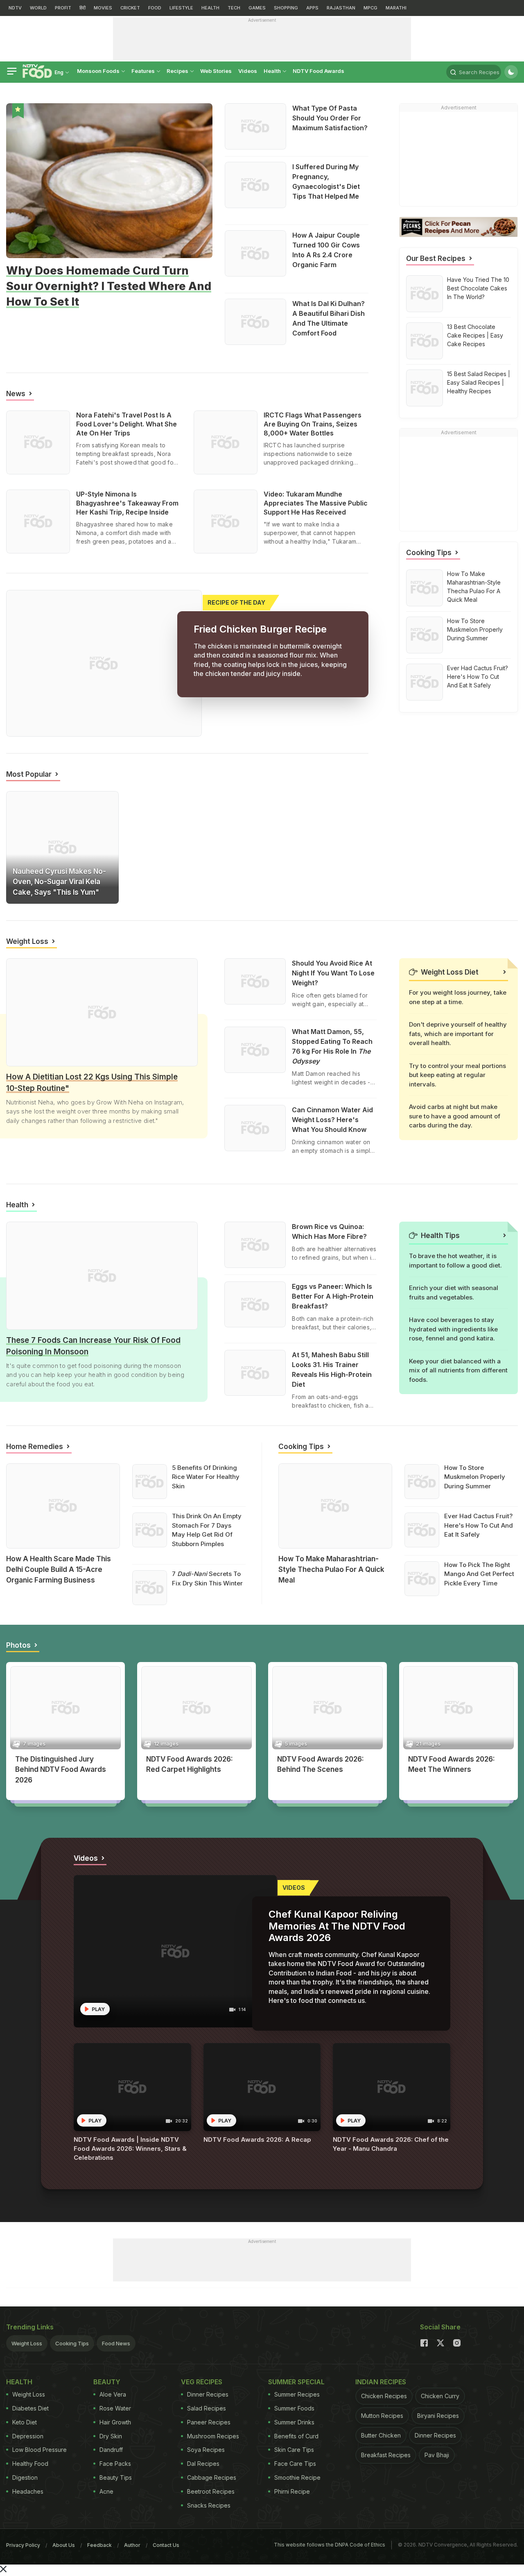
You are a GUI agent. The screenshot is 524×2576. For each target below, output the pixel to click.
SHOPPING (286, 8)
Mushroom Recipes (213, 2436)
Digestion (25, 2477)
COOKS (24, 1791)
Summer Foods (294, 2408)
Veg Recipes (202, 2382)
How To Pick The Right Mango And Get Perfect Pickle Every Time (479, 1574)
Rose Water (115, 2408)
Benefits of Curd (296, 2436)
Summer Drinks (294, 2422)
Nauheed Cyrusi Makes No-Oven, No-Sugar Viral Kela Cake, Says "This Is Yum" (59, 882)
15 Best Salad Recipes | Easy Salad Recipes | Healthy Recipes (479, 382)
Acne (106, 2491)
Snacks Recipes (209, 2505)
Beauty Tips (116, 2477)
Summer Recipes (297, 2394)
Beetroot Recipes (211, 2491)
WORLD (38, 8)
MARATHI (396, 8)
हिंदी (82, 8)
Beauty (14, 1591)
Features (144, 71)
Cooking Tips (72, 2343)
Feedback (99, 2545)
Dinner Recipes (208, 2394)
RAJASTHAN (341, 8)
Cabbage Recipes (212, 2477)
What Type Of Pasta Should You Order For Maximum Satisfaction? (330, 118)
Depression (28, 2436)
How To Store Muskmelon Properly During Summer (475, 629)
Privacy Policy (23, 2545)
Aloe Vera (113, 2394)
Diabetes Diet (30, 2408)
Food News (89, 472)
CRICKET (130, 8)
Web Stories (216, 71)
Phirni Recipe (292, 2491)
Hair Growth (115, 2422)
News (19, 860)
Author (132, 2545)
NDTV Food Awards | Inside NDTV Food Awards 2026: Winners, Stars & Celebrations (130, 2149)
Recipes (178, 71)
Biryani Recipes (438, 2416)
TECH (234, 8)
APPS (312, 8)
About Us (64, 2545)
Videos (248, 71)
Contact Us (166, 2545)
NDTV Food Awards (318, 71)
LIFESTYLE (181, 8)
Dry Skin (111, 2436)
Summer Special (296, 2382)
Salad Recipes (207, 2408)
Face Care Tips (295, 2464)
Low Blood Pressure (40, 2450)
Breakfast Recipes (386, 2455)
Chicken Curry (440, 2396)
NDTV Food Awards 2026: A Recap (257, 2139)
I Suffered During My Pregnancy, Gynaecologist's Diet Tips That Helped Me (326, 181)
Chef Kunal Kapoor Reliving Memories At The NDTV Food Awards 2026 (337, 1926)
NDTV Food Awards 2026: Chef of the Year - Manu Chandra (391, 2144)
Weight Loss (27, 2343)
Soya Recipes (206, 2450)
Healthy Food (30, 2464)
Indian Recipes (381, 2382)
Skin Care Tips (294, 2450)
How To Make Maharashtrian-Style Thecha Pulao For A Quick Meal (474, 587)
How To (287, 1591)
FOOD (155, 8)
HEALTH (210, 8)
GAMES (257, 8)
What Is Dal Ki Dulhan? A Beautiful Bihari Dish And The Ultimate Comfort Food (329, 318)
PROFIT (63, 8)
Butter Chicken (381, 2435)
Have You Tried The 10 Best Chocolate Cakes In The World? (478, 288)
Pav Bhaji (437, 2455)
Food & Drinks (22, 315)
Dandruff (111, 2450)
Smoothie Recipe (297, 2477)
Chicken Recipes (384, 2396)
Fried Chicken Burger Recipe (260, 629)
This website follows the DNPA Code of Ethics (330, 2545)
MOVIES (103, 8)
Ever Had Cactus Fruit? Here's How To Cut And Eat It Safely (478, 677)
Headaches (28, 2491)
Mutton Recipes (382, 2416)
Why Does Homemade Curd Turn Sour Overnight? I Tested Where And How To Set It (109, 286)
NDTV (15, 8)
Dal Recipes (203, 2464)
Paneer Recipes (209, 2422)
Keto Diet (25, 2422)
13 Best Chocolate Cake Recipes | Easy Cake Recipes (475, 335)
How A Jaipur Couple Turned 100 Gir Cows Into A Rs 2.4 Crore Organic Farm (326, 250)
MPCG (370, 8)
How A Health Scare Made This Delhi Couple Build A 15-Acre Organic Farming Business (59, 1569)
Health (273, 71)
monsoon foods (99, 71)
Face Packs (115, 2464)
